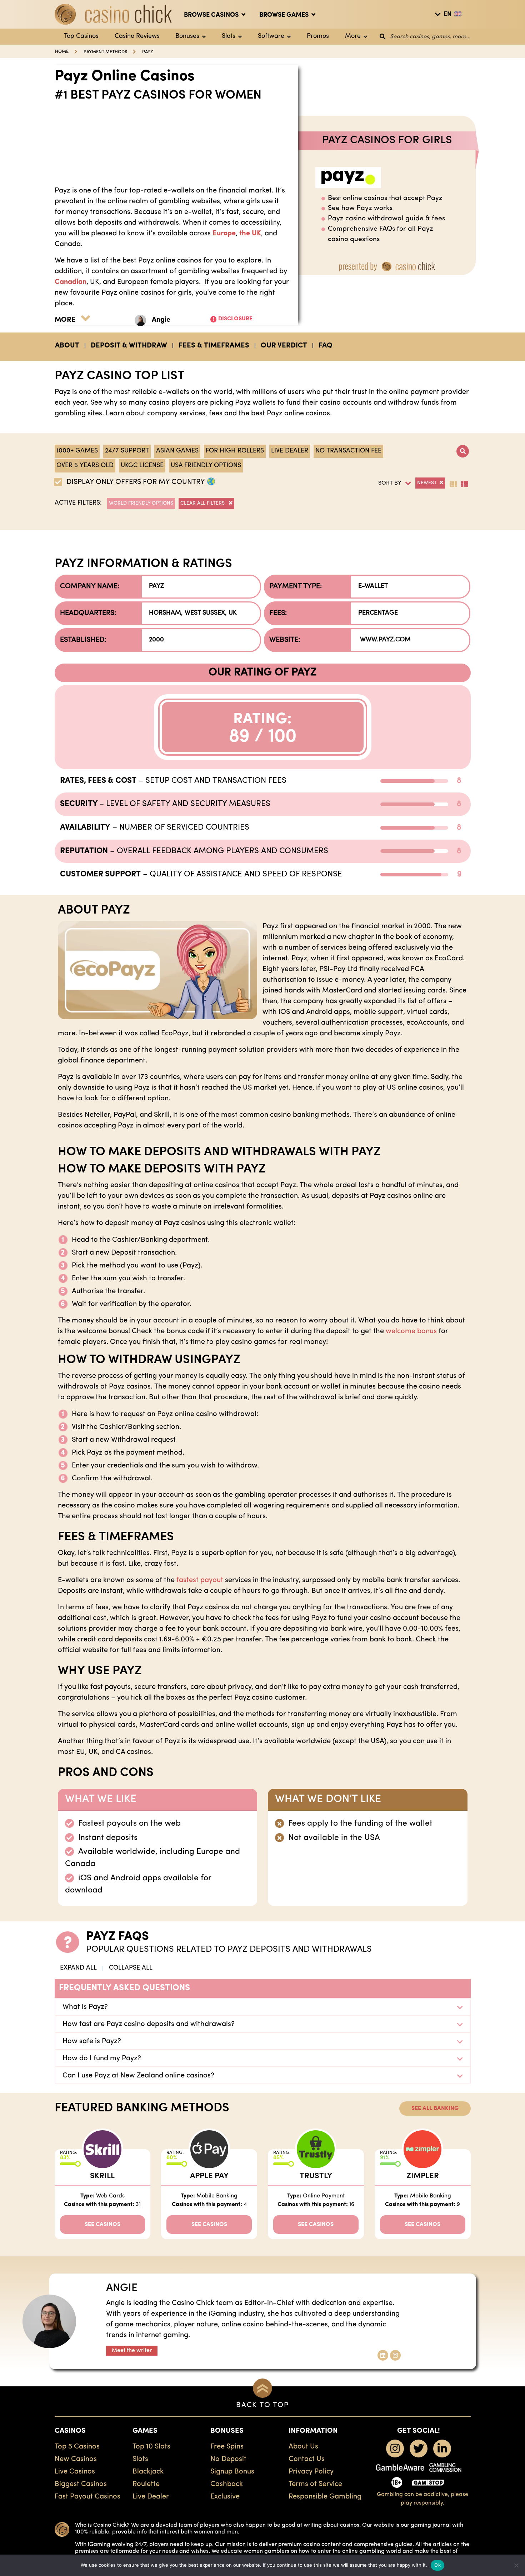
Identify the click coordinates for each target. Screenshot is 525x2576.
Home (62, 52)
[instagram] (395, 2449)
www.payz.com (385, 640)
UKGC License (142, 466)
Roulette (146, 2484)
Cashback (227, 2484)
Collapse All (131, 1968)
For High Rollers (235, 451)
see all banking (435, 2109)
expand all (78, 1968)
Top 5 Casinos (77, 2447)
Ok (437, 2565)
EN (447, 15)
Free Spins (227, 2447)
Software (271, 36)
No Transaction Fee (348, 451)
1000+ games (77, 451)
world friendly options (141, 503)
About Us (303, 2447)
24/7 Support (127, 451)
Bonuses (187, 36)
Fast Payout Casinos (87, 2497)
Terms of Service (315, 2484)
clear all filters (203, 503)
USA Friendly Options (206, 466)
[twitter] (419, 2449)
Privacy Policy (311, 2472)
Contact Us (307, 2459)
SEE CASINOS (102, 2225)
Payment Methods (105, 52)
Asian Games (177, 451)
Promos (318, 36)
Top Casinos (81, 36)
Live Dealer (290, 451)
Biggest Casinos (81, 2484)
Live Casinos (75, 2472)
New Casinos (76, 2459)
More (353, 36)
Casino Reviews (137, 36)
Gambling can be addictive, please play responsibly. (422, 2499)
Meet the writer (132, 2351)
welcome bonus (411, 1331)
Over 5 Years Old (85, 466)
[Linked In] (383, 2355)
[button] (391, 484)
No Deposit (228, 2459)
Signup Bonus (232, 2472)
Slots (229, 36)
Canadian (71, 282)
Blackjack (148, 2472)
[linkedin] (442, 2449)
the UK (250, 234)
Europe (224, 234)
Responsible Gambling (325, 2497)
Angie (161, 320)
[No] (516, 2565)
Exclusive (225, 2497)
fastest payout (200, 1580)
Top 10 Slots (151, 2447)
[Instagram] (395, 2355)
